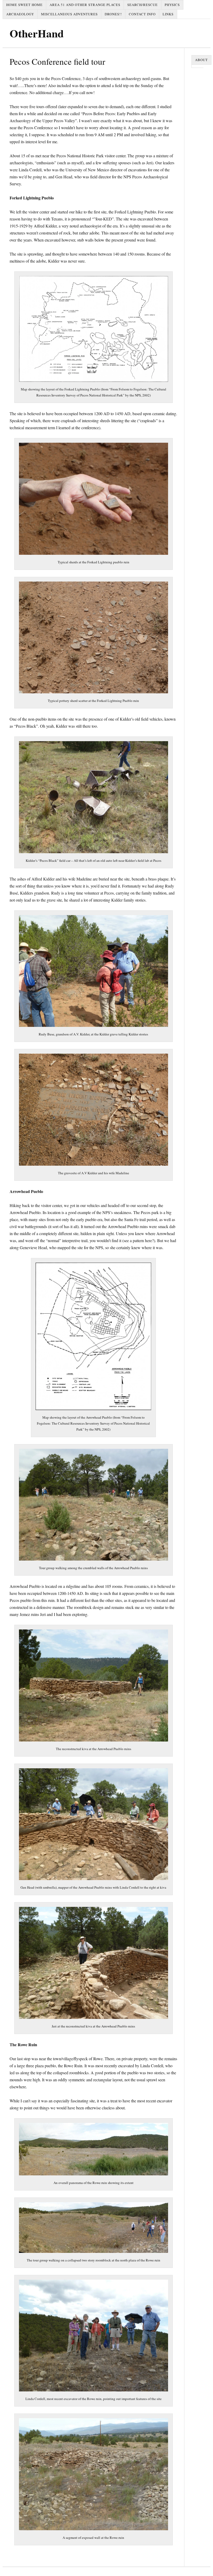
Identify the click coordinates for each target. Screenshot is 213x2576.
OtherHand (37, 33)
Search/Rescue (142, 5)
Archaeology (20, 14)
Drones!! (113, 14)
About (201, 60)
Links (168, 14)
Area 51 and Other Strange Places (85, 5)
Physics (172, 5)
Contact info (142, 14)
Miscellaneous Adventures (69, 14)
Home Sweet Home (24, 5)
